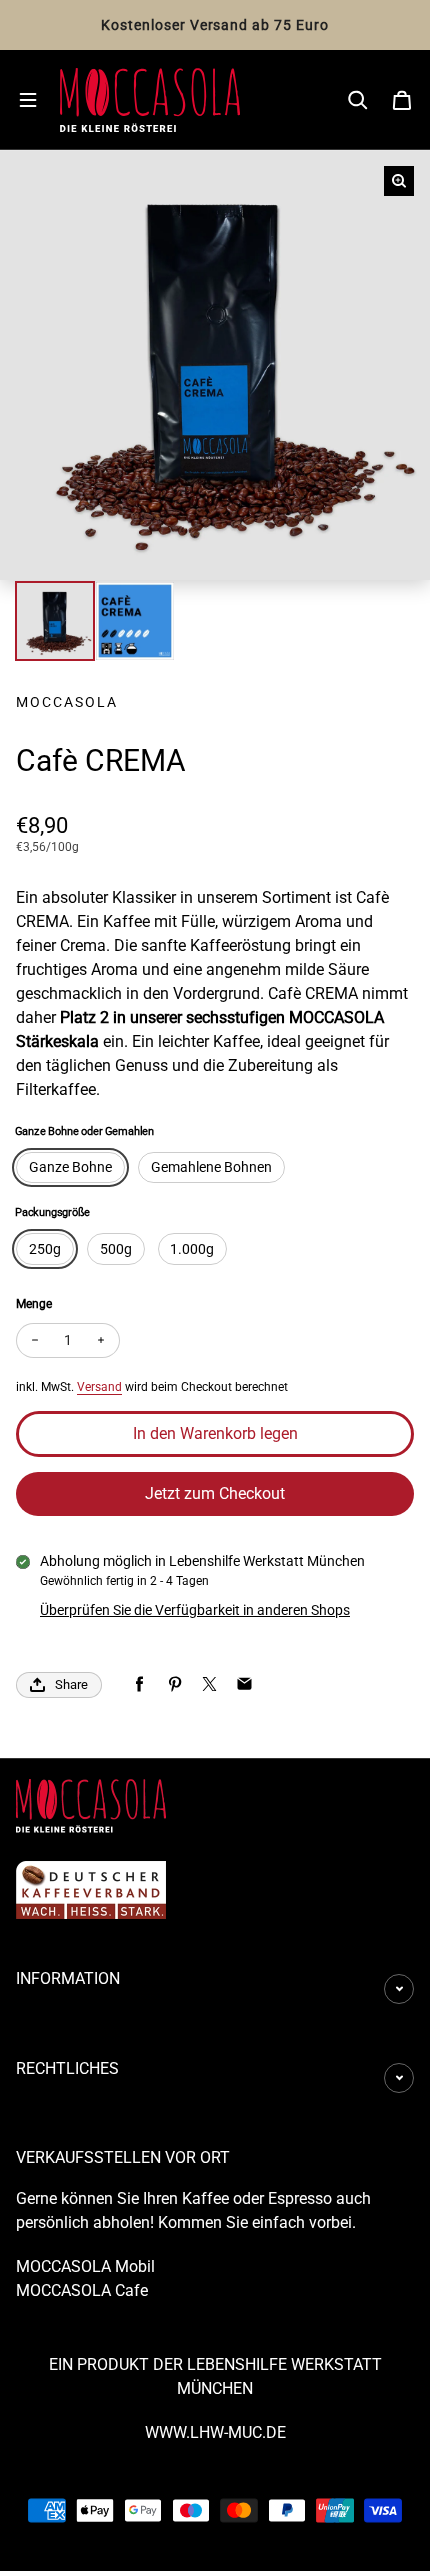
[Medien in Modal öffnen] (399, 181)
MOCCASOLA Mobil (85, 2266)
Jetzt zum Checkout (215, 1493)
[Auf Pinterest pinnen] (174, 1684)
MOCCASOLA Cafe (82, 2290)
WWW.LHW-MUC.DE (215, 2432)
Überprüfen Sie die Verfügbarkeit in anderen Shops (195, 1610)
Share (71, 1684)
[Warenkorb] (402, 100)
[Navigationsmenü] (28, 100)
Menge (34, 1304)
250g (45, 1249)
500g (116, 1249)
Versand (99, 1387)
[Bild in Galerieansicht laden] (55, 621)
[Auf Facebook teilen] (139, 1684)
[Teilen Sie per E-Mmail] (244, 1684)
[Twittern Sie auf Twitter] (209, 1684)
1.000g (192, 1249)
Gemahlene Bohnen (211, 1167)
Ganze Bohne (70, 1167)
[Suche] (358, 100)
